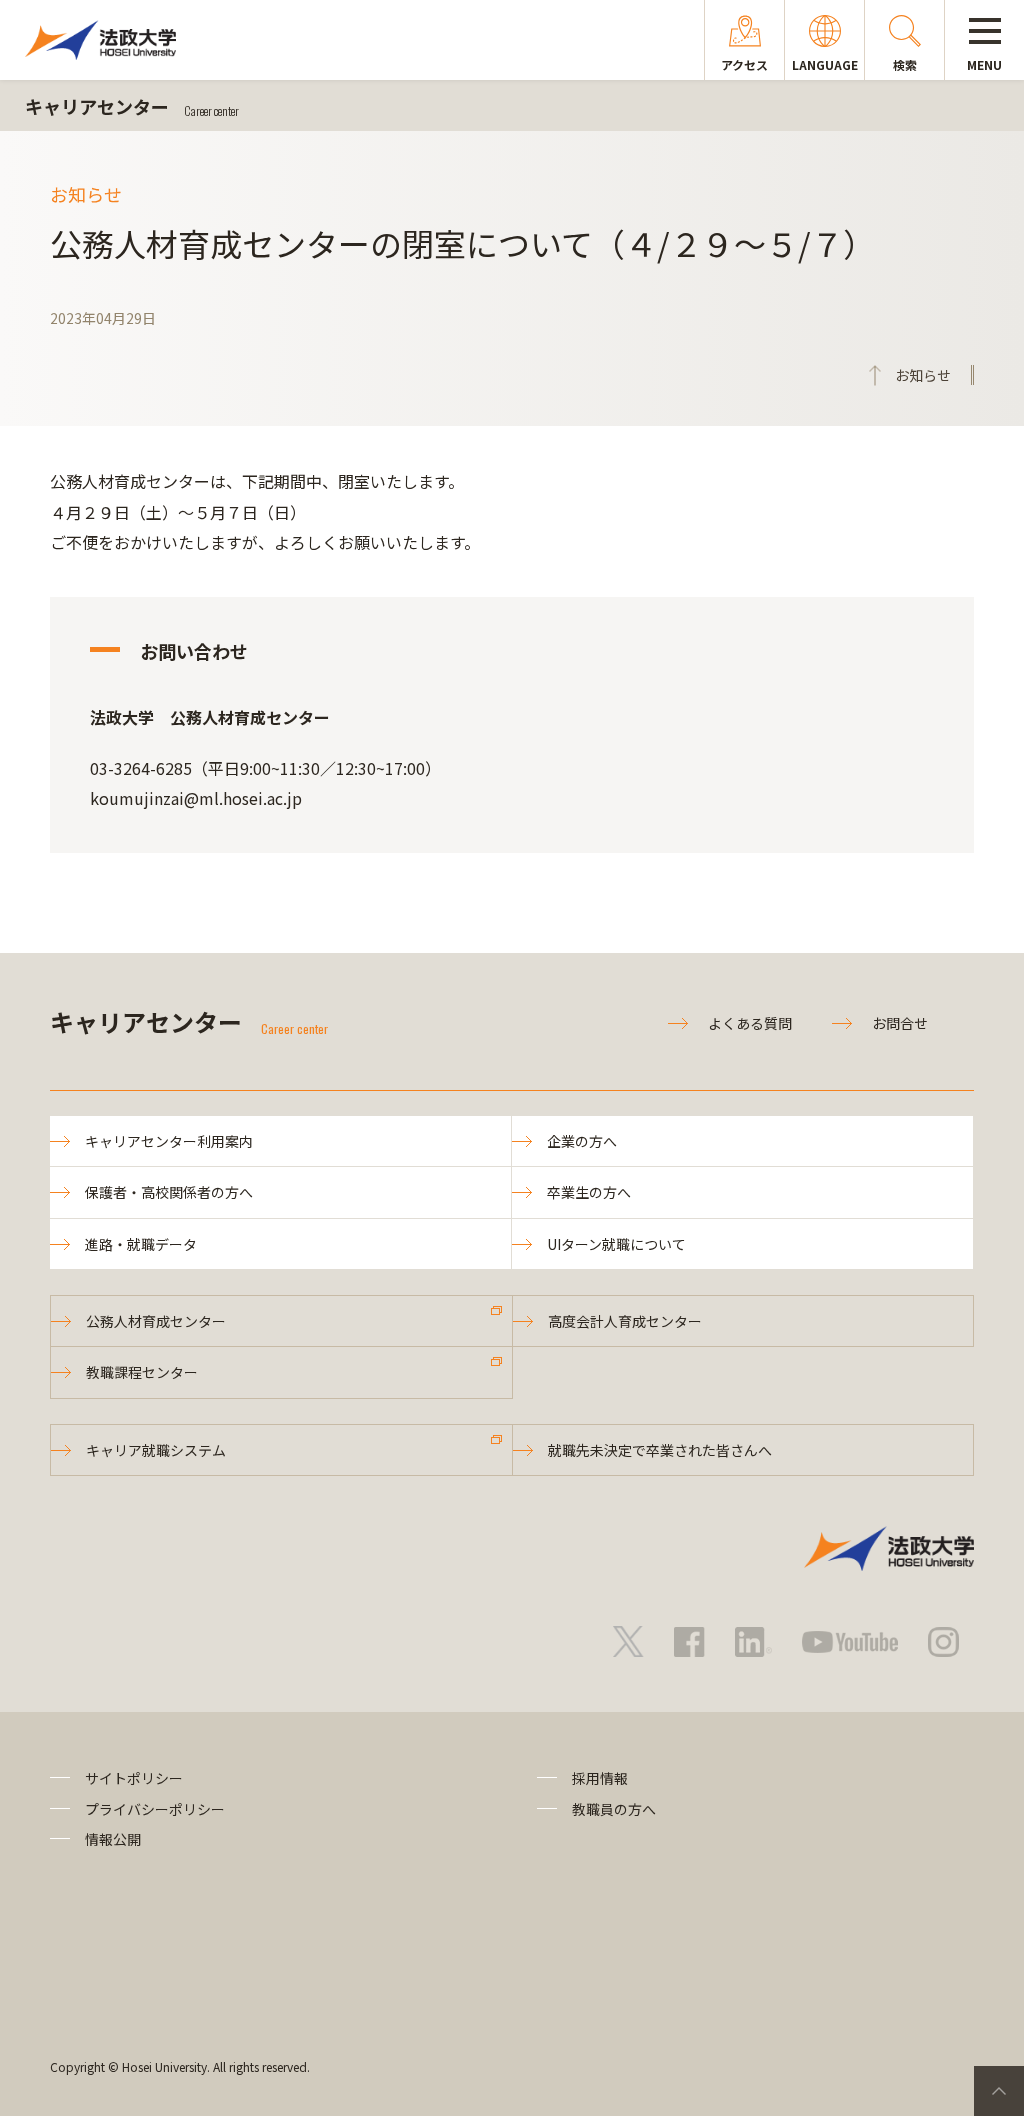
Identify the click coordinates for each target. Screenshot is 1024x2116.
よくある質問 (750, 1023)
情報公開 (113, 1839)
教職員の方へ (614, 1809)
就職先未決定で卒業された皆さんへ (660, 1450)
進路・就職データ (141, 1244)
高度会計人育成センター (625, 1321)
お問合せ (900, 1023)
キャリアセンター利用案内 (169, 1141)
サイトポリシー (134, 1778)
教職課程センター (142, 1372)
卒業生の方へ (589, 1192)
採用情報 (600, 1778)
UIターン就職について (616, 1244)
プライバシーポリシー (155, 1809)
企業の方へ (582, 1141)
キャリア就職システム (156, 1450)
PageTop (999, 2091)
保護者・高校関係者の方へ (169, 1192)
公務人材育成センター (156, 1321)
